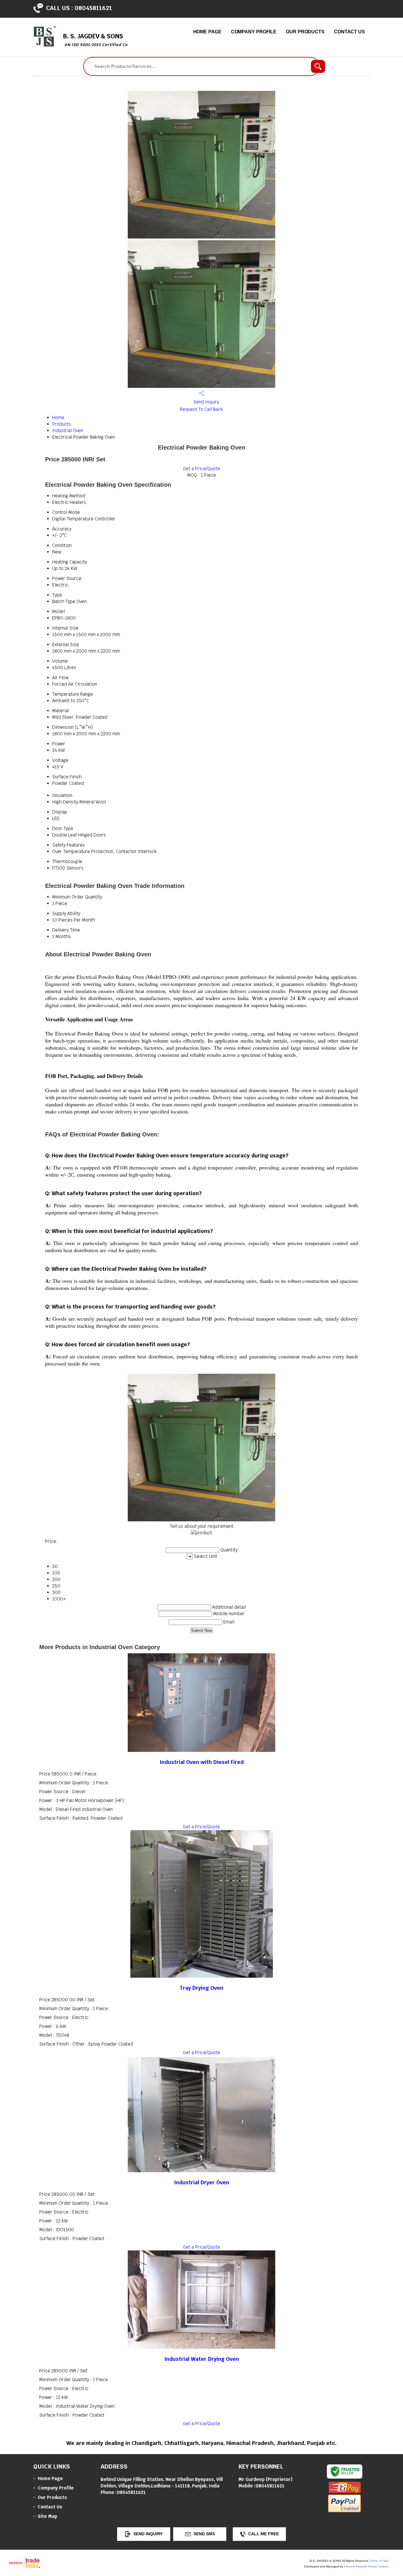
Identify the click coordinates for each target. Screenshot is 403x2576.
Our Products (305, 32)
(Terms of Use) (379, 2561)
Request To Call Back (201, 409)
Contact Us (349, 32)
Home (58, 418)
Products (62, 424)
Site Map (47, 2516)
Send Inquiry (205, 402)
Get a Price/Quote (201, 469)
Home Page (207, 32)
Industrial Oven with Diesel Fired (202, 1762)
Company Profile (254, 32)
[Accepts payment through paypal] (344, 2511)
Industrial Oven (68, 431)
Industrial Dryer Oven (202, 2182)
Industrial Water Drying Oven (202, 2359)
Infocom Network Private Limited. (366, 2566)
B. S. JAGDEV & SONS (95, 40)
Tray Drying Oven (201, 1988)
